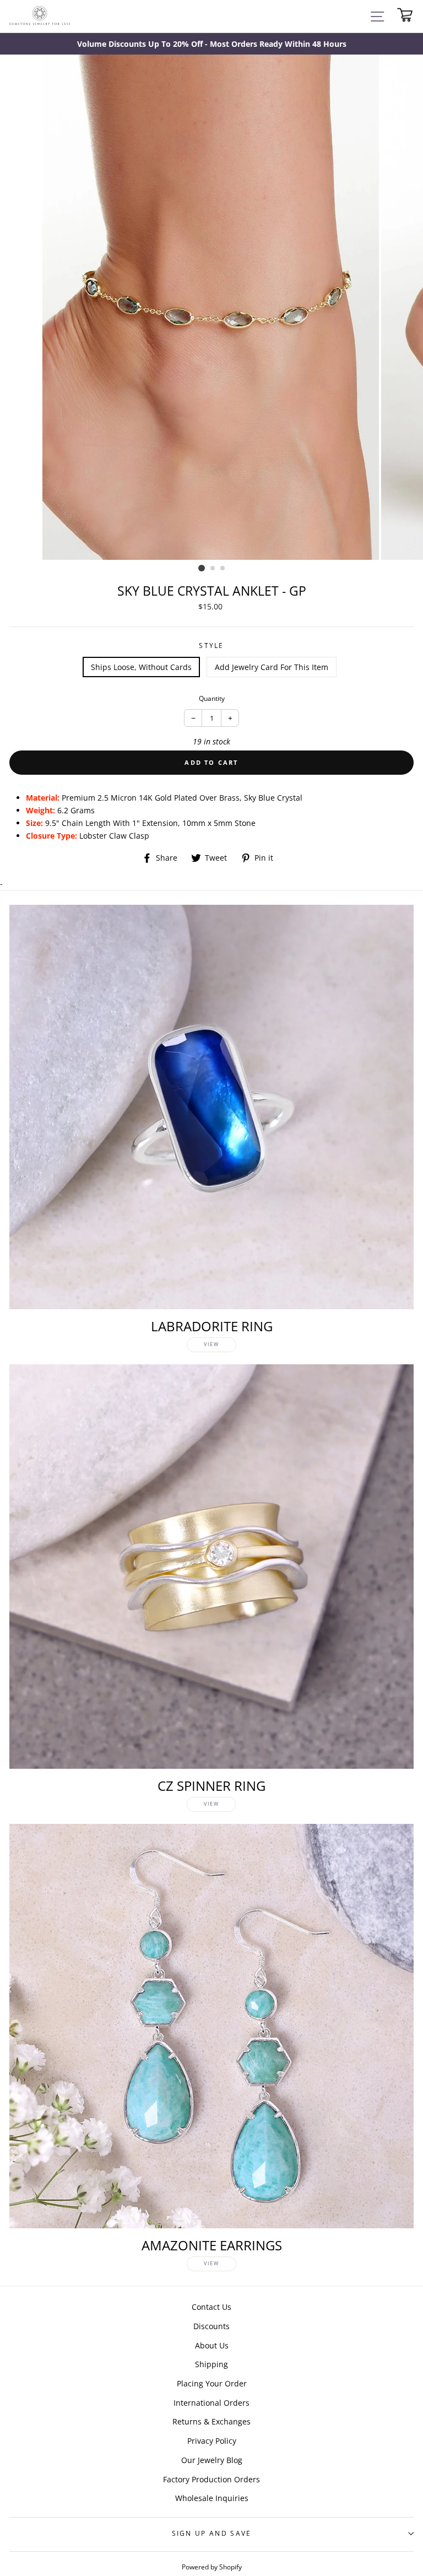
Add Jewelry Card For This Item (272, 667)
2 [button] (213, 569)
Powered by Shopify (212, 2567)
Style (211, 646)
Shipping (211, 2364)
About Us (212, 2345)
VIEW (211, 1344)
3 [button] (223, 569)
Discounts (211, 2326)
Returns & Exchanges (211, 2421)
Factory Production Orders (211, 2479)
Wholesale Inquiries (212, 2498)
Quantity (212, 698)
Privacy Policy (212, 2441)
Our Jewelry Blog (212, 2460)
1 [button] (202, 568)
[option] (211, 44)
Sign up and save (212, 2533)
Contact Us (211, 2307)
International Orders (211, 2403)
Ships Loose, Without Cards (141, 667)
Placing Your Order (212, 2383)
